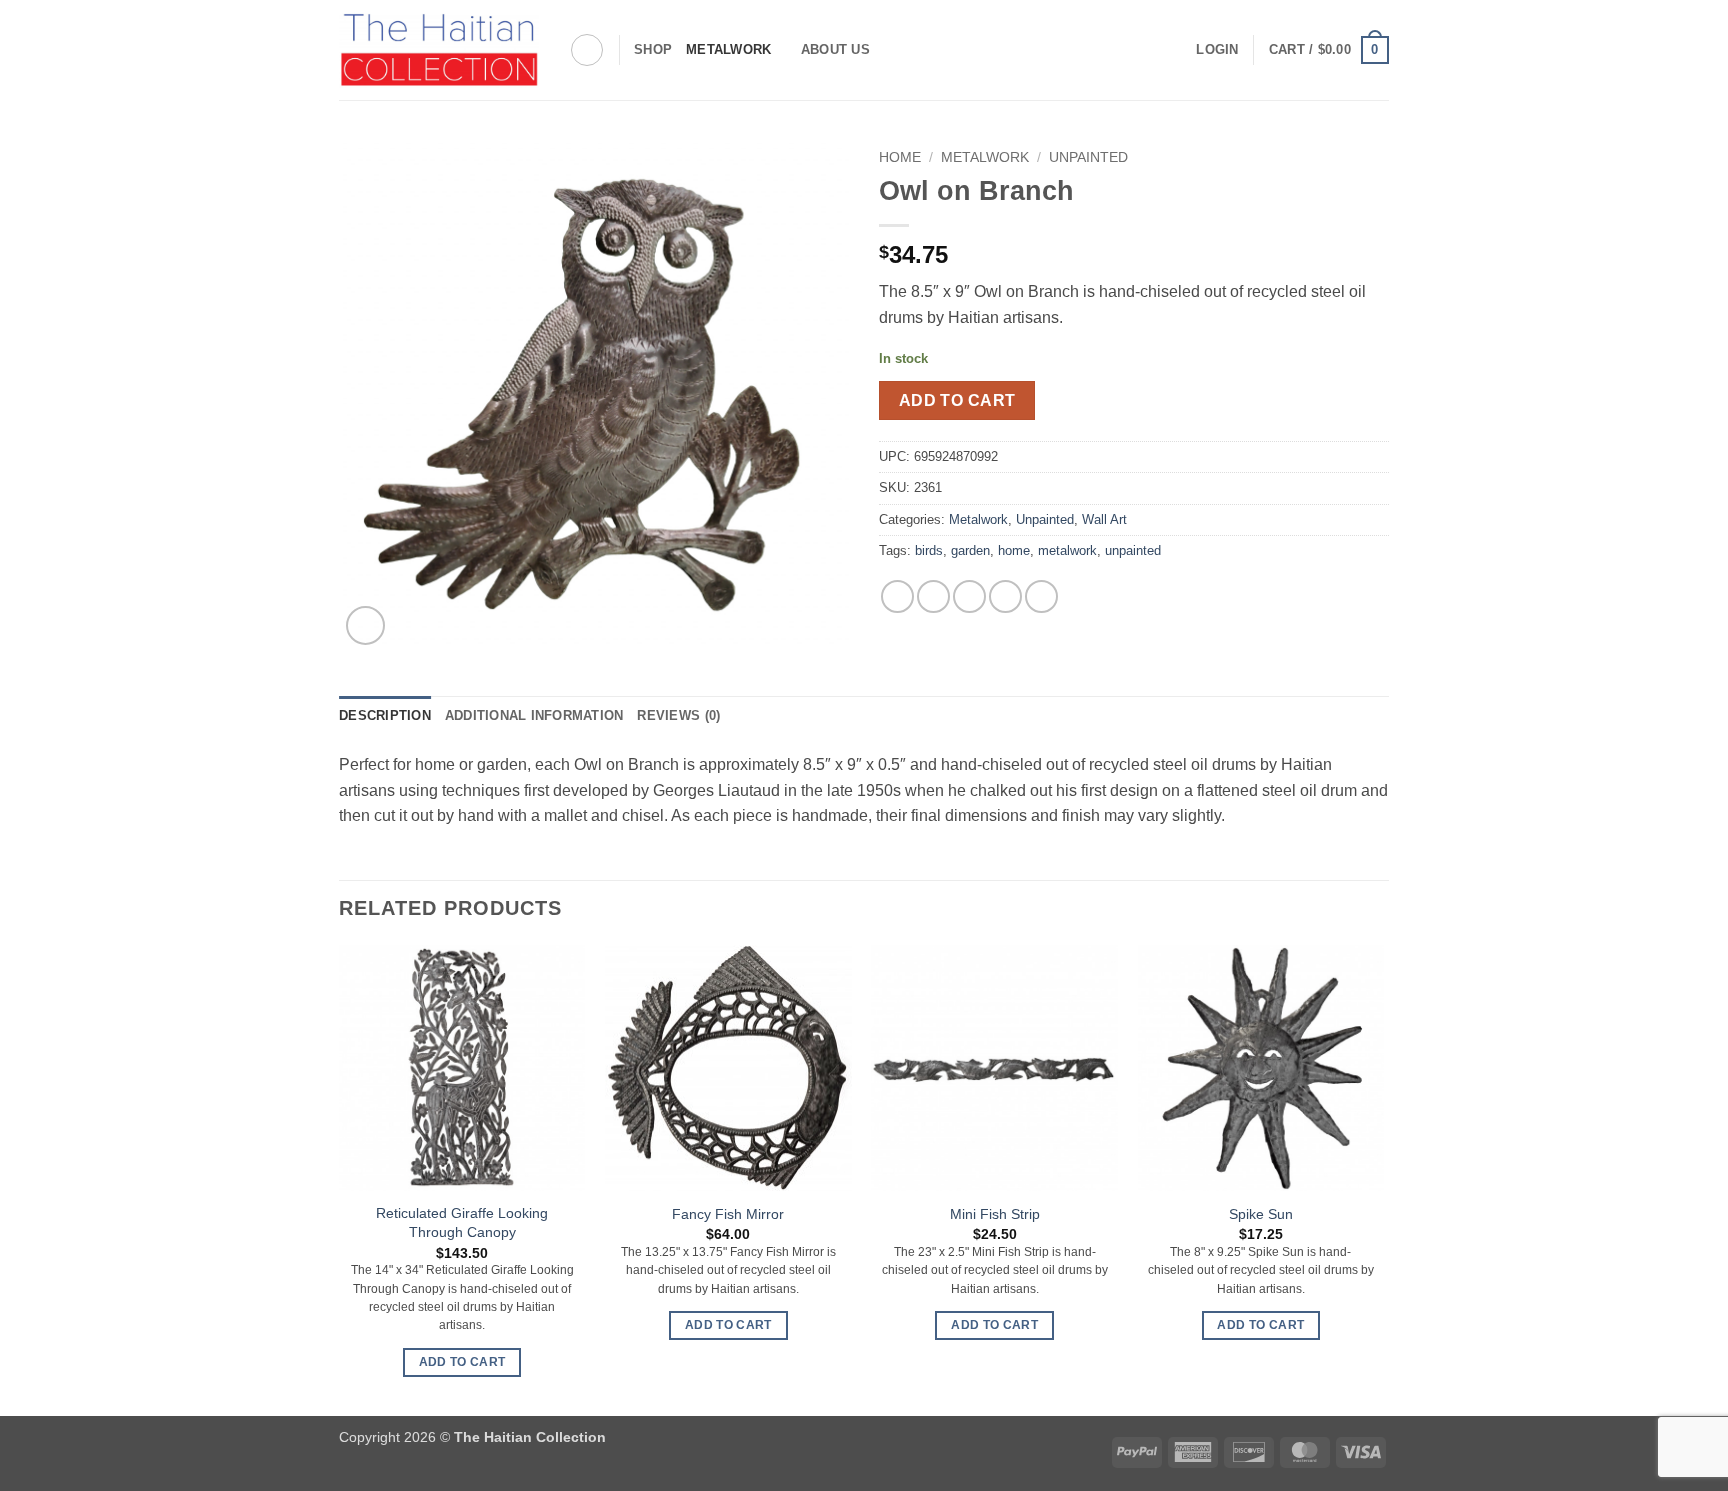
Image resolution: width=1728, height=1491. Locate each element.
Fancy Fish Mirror (728, 1214)
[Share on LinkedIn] (1041, 596)
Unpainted (1088, 157)
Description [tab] (385, 715)
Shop (653, 49)
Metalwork (728, 49)
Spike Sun (1261, 1214)
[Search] (587, 50)
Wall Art (1104, 519)
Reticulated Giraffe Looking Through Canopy (462, 1222)
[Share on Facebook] (897, 596)
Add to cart (957, 400)
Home (900, 157)
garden (970, 550)
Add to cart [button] (462, 1362)
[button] (1217, 50)
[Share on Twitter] (933, 596)
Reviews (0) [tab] (678, 715)
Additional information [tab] (534, 715)
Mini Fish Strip (995, 1214)
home (1014, 550)
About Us (835, 49)
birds (929, 550)
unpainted (1133, 550)
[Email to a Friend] (969, 596)
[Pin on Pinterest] (1005, 596)
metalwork (1067, 550)
